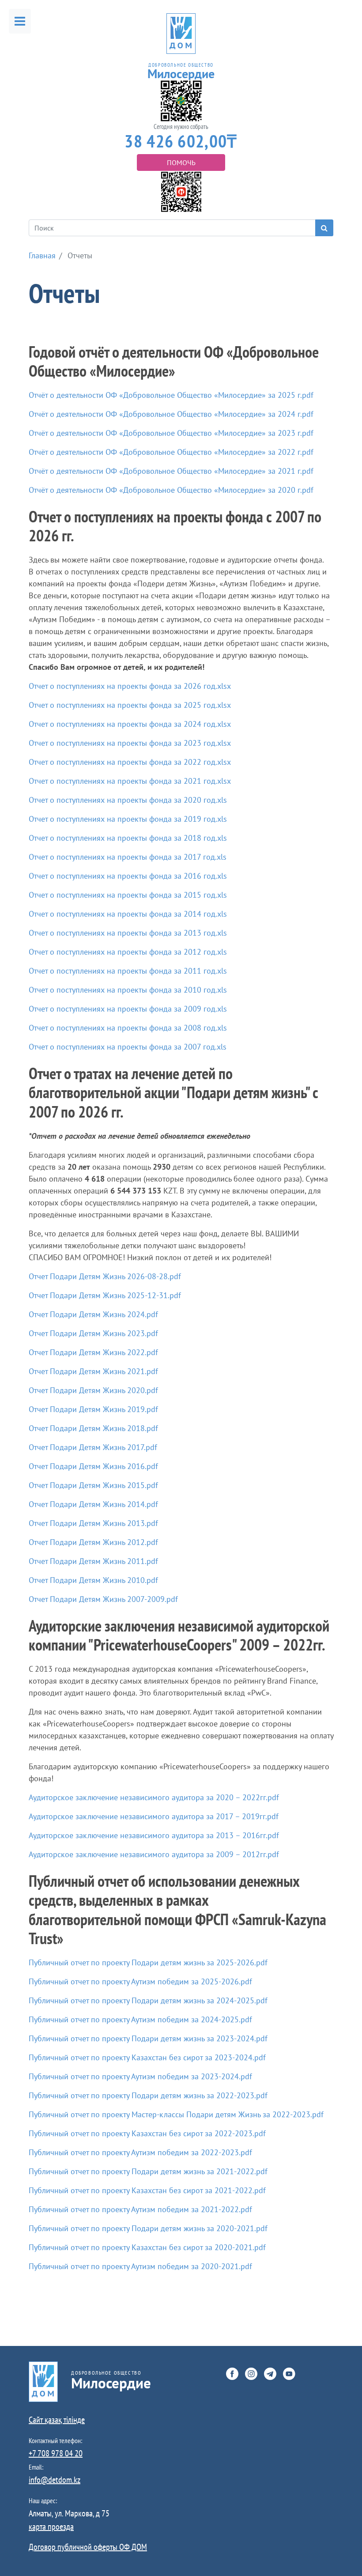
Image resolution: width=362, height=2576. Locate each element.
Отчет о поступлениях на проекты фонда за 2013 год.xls (128, 933)
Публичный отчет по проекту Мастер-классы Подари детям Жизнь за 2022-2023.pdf (176, 2114)
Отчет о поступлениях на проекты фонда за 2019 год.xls (128, 819)
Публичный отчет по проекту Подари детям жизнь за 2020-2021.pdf (148, 2228)
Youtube (289, 2374)
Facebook (232, 2374)
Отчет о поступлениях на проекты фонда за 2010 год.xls (128, 990)
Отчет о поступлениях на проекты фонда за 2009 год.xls (128, 1009)
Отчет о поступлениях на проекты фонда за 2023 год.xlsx (130, 743)
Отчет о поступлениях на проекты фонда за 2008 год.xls (128, 1028)
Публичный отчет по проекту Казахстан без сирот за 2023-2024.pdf (147, 2057)
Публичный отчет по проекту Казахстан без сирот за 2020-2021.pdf (147, 2247)
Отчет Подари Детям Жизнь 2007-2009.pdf (103, 1599)
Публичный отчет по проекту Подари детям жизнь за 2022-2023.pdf (148, 2095)
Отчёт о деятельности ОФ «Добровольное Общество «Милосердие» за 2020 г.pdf (171, 490)
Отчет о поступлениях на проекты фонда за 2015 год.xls (128, 895)
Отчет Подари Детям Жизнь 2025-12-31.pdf (105, 1295)
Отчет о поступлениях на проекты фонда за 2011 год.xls (128, 971)
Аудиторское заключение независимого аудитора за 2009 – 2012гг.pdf (154, 1854)
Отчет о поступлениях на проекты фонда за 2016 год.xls (128, 876)
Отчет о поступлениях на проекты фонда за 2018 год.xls (128, 838)
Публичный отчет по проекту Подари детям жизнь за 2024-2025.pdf (148, 2000)
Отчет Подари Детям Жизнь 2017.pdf (93, 1447)
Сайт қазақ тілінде (57, 2420)
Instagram (251, 2374)
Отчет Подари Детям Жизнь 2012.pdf (93, 1542)
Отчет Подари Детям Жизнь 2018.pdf (93, 1428)
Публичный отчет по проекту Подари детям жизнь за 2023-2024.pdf (148, 2038)
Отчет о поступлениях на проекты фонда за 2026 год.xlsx (130, 686)
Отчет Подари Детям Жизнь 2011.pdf (93, 1561)
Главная (42, 255)
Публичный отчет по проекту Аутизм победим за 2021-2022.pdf (140, 2209)
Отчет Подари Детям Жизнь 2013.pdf (93, 1523)
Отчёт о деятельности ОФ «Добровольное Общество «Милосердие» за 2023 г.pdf (171, 433)
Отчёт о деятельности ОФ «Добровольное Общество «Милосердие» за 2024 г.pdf (171, 414)
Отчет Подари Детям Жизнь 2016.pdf (93, 1466)
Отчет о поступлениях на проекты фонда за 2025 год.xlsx (130, 705)
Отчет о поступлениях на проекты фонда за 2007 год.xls (128, 1047)
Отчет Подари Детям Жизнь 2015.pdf (93, 1485)
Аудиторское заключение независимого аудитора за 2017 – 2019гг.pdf (154, 1816)
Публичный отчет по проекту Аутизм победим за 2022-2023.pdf (140, 2152)
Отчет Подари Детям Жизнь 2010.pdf (93, 1580)
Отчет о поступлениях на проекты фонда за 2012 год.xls (128, 952)
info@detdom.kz (55, 2480)
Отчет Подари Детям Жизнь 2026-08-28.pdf (105, 1276)
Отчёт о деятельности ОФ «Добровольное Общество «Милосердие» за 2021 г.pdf (171, 471)
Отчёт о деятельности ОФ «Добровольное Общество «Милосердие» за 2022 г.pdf (171, 452)
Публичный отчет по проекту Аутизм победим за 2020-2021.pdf (140, 2266)
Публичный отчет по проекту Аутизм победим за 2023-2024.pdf (140, 2076)
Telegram (270, 2374)
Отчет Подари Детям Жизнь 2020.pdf (93, 1390)
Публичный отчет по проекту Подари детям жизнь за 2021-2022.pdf (148, 2171)
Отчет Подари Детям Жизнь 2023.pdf (93, 1333)
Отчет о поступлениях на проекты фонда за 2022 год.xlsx (130, 762)
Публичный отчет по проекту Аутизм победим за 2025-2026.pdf (140, 1981)
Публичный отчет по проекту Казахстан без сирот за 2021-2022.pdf (147, 2190)
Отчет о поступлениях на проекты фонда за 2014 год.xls (128, 914)
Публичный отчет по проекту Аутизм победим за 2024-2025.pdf (140, 2019)
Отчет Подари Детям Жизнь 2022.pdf (93, 1352)
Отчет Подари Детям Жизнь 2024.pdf (93, 1314)
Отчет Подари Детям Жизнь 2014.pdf (93, 1504)
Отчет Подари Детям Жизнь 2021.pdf (93, 1371)
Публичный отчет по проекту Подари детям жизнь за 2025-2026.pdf (148, 1962)
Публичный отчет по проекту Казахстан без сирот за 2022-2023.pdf (147, 2133)
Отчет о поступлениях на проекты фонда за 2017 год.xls (128, 857)
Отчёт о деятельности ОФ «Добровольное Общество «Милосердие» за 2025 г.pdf (171, 395)
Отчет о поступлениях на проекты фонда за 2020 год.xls (128, 800)
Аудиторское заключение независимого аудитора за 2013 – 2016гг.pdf (154, 1835)
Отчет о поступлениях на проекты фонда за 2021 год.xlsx (130, 781)
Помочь (181, 162)
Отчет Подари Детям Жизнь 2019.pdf (93, 1409)
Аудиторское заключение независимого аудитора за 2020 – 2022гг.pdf (154, 1797)
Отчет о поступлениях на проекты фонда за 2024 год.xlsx (130, 724)
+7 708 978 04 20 (56, 2453)
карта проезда (51, 2527)
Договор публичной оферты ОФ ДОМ (88, 2547)
